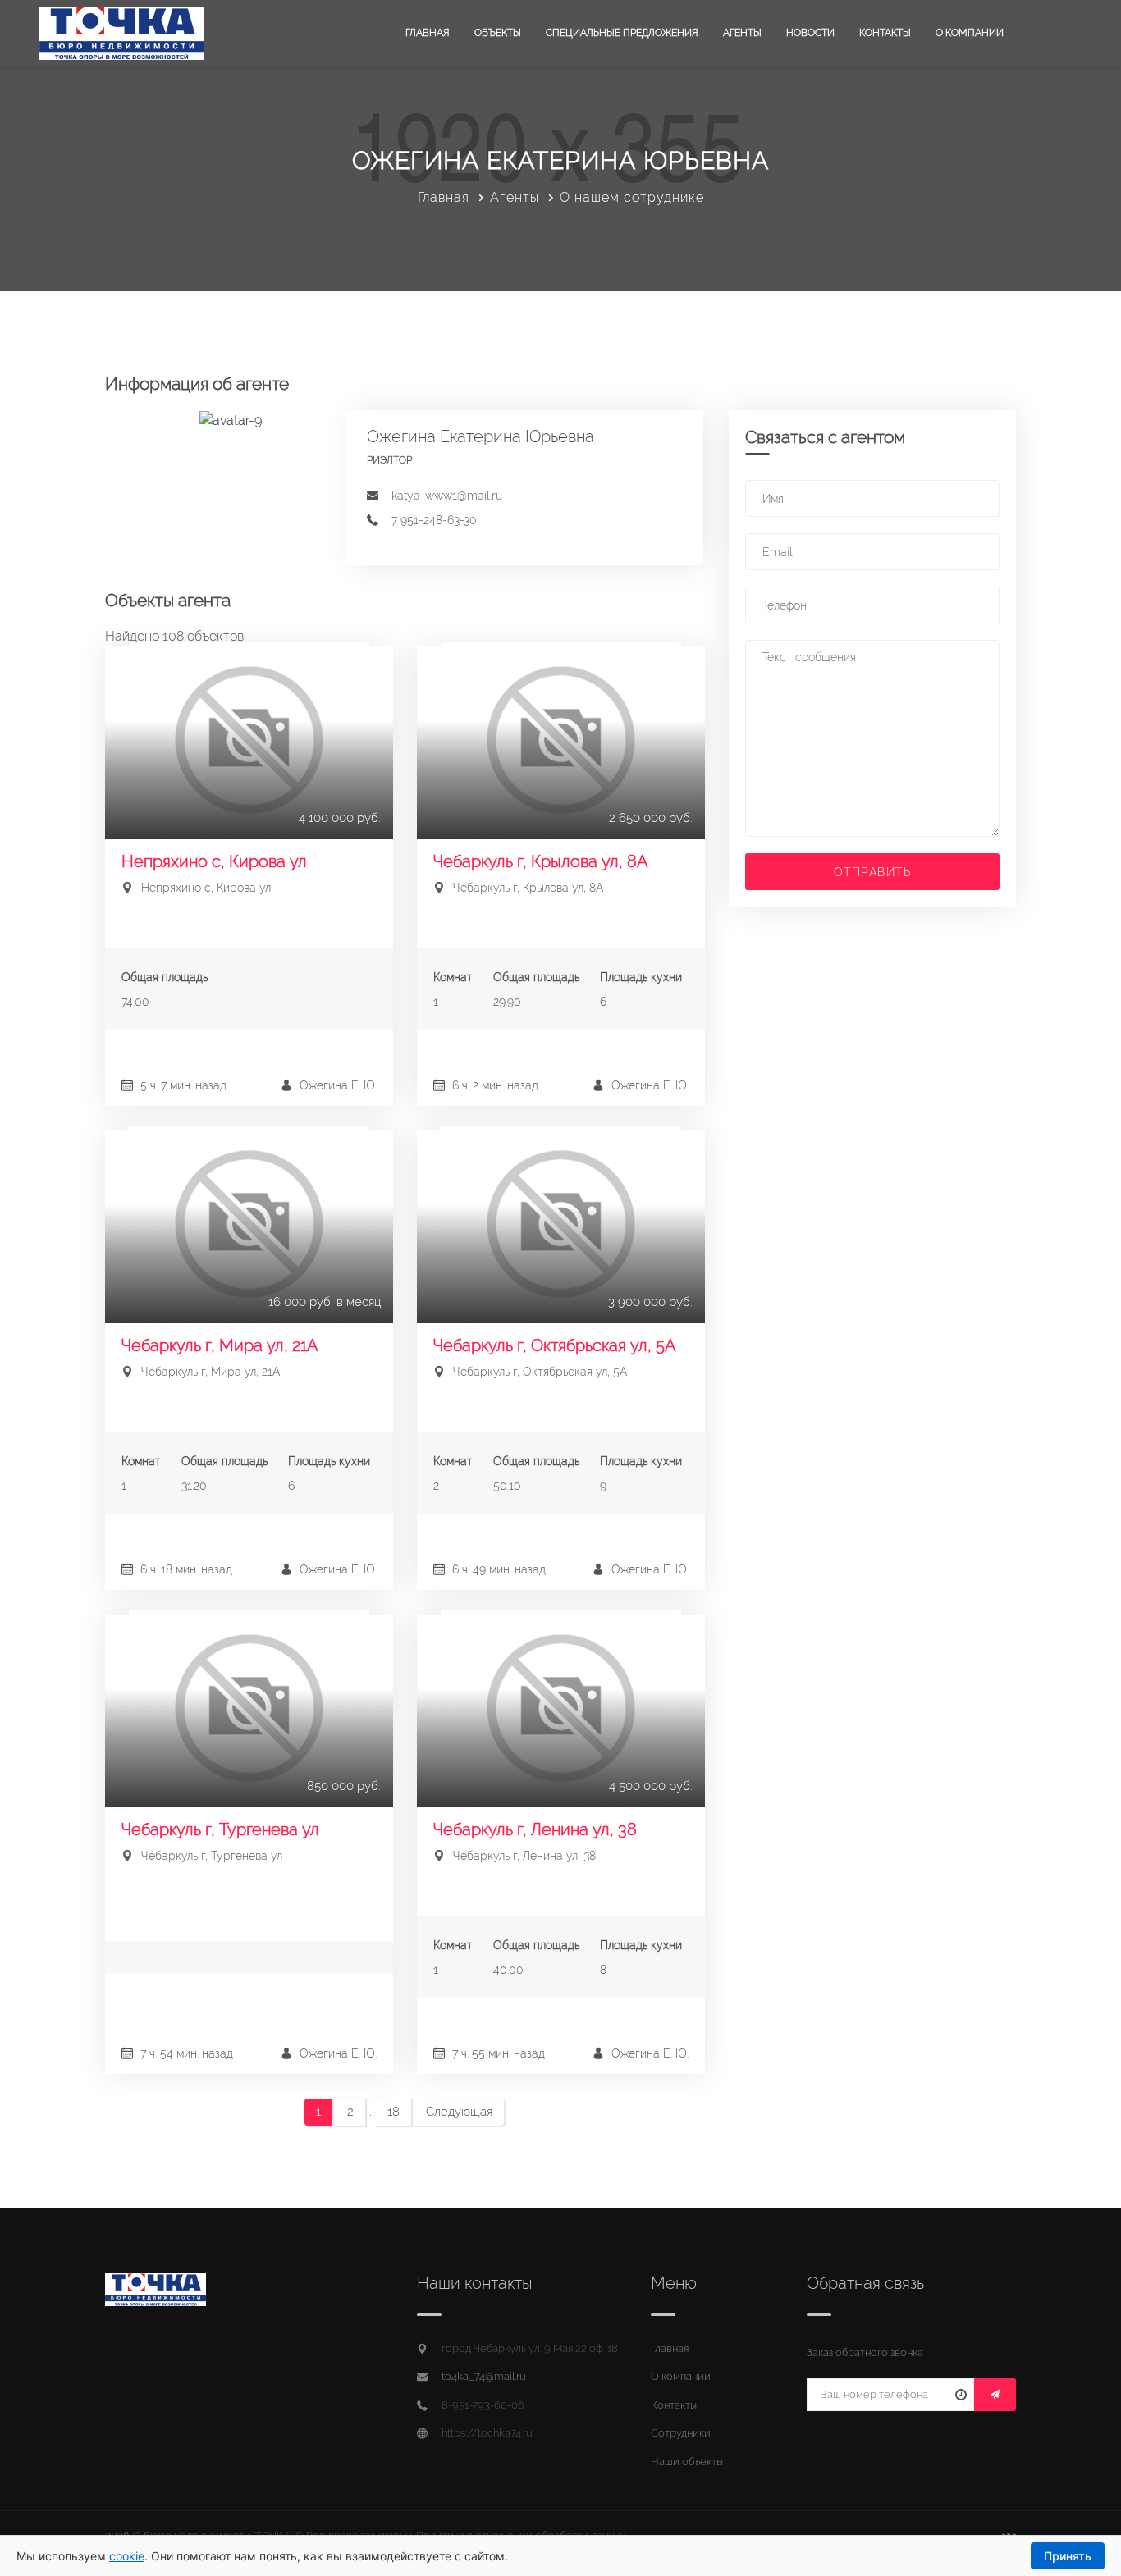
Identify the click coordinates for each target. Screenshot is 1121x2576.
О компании (970, 33)
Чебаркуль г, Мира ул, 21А (220, 1345)
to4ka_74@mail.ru (484, 2376)
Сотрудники (681, 2433)
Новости (810, 33)
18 (393, 2112)
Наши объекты (687, 2462)
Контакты (885, 33)
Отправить (873, 872)
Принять (1068, 2556)
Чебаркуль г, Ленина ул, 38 (535, 1829)
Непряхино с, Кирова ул (214, 861)
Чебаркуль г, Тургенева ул (220, 1829)
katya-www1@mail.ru (447, 496)
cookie (127, 2556)
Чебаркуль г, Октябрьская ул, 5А (555, 1345)
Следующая (459, 2112)
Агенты (742, 33)
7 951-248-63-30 (434, 520)
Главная (428, 33)
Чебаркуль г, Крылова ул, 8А (541, 861)
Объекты (498, 33)
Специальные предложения (622, 33)
